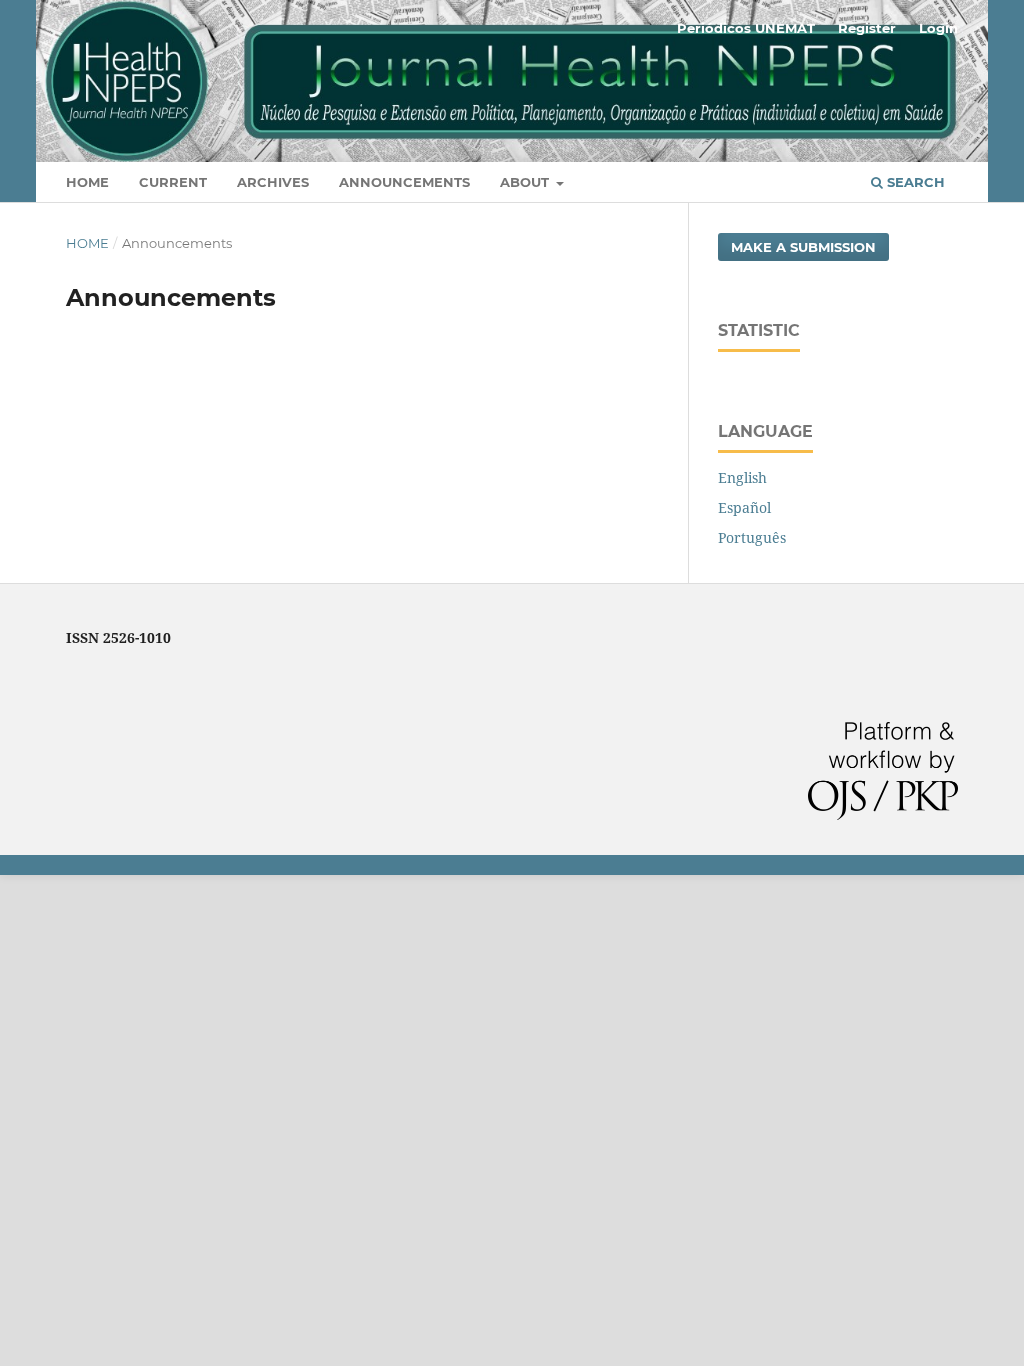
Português (752, 537)
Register (867, 28)
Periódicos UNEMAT (746, 28)
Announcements (404, 182)
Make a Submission (803, 247)
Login (938, 28)
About (526, 182)
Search (914, 182)
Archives (273, 182)
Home (87, 182)
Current (173, 182)
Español (744, 507)
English (742, 477)
